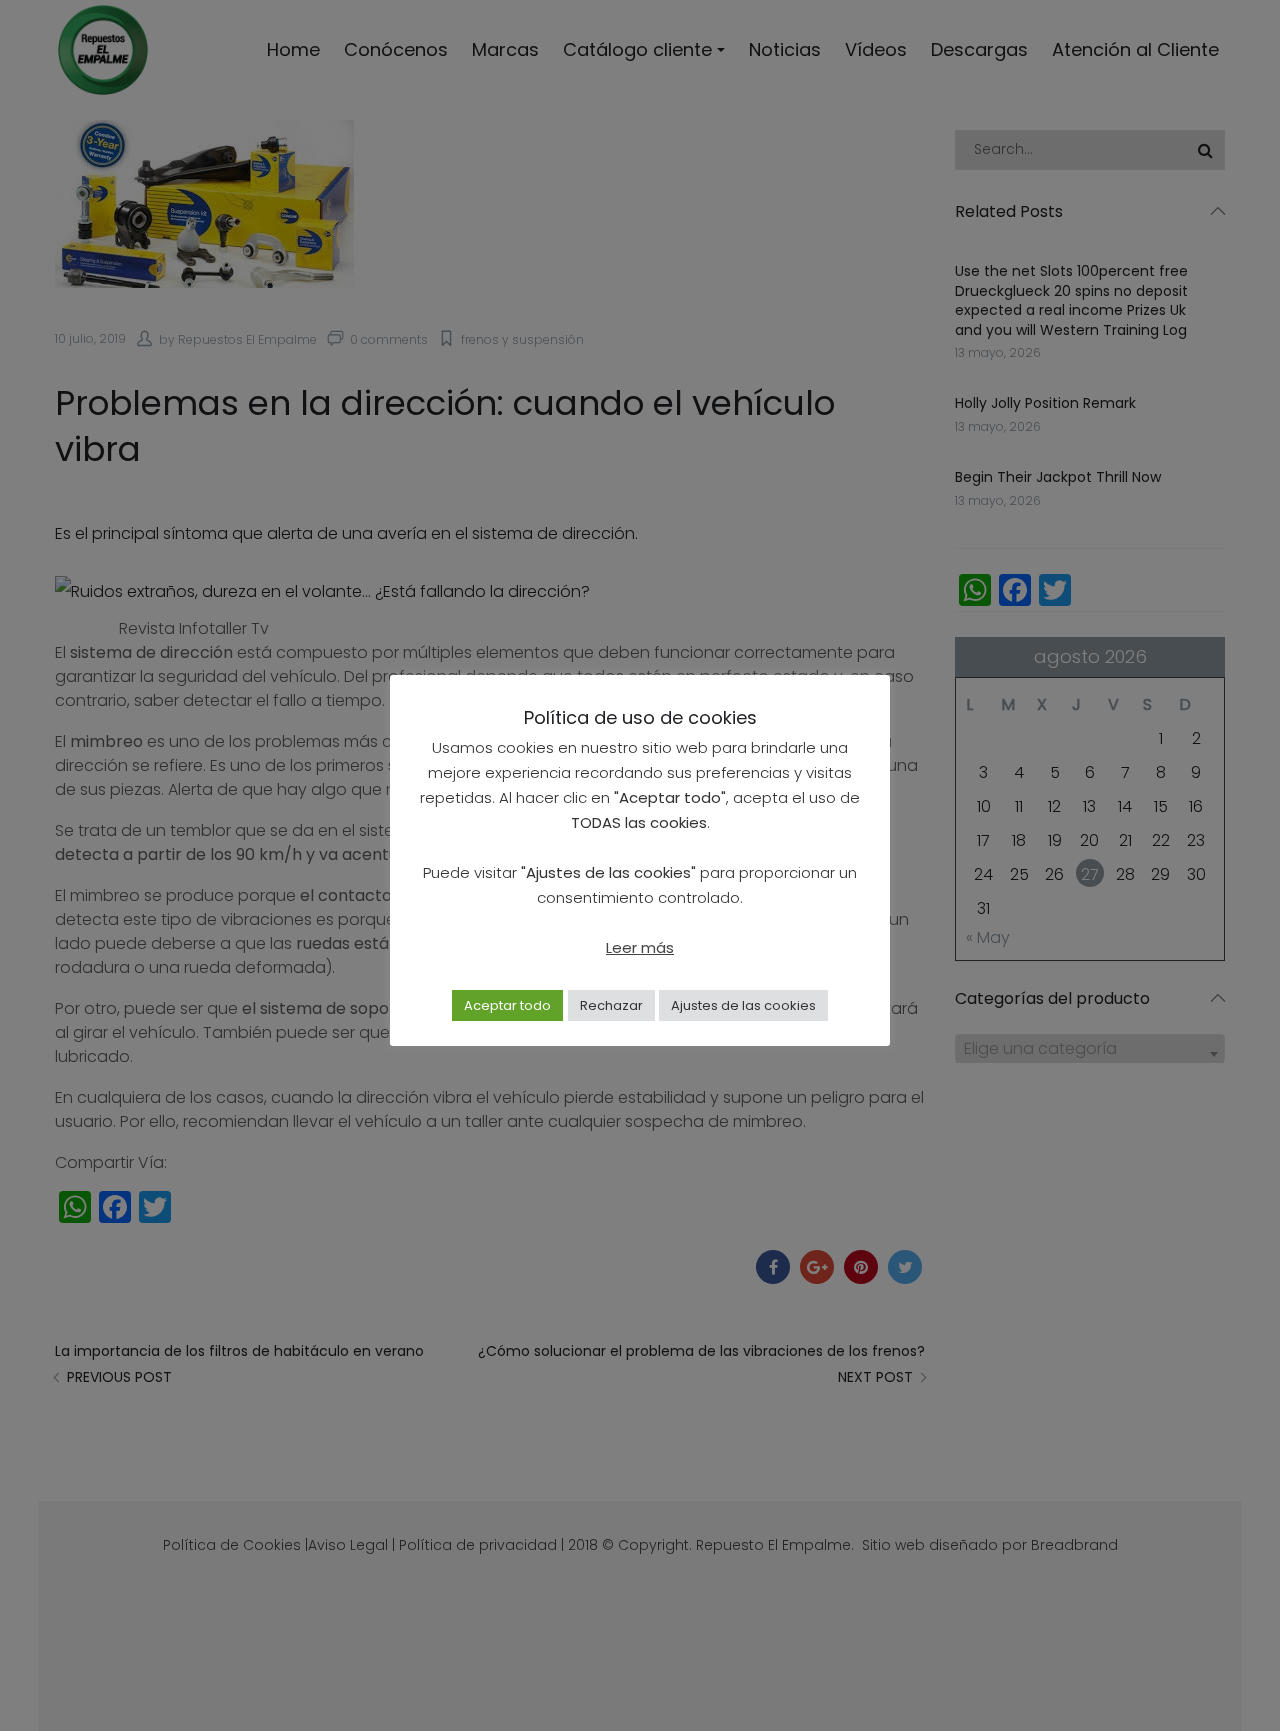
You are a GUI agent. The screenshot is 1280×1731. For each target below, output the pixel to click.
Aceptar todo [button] (507, 1005)
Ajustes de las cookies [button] (743, 1005)
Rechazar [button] (611, 1005)
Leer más (640, 947)
